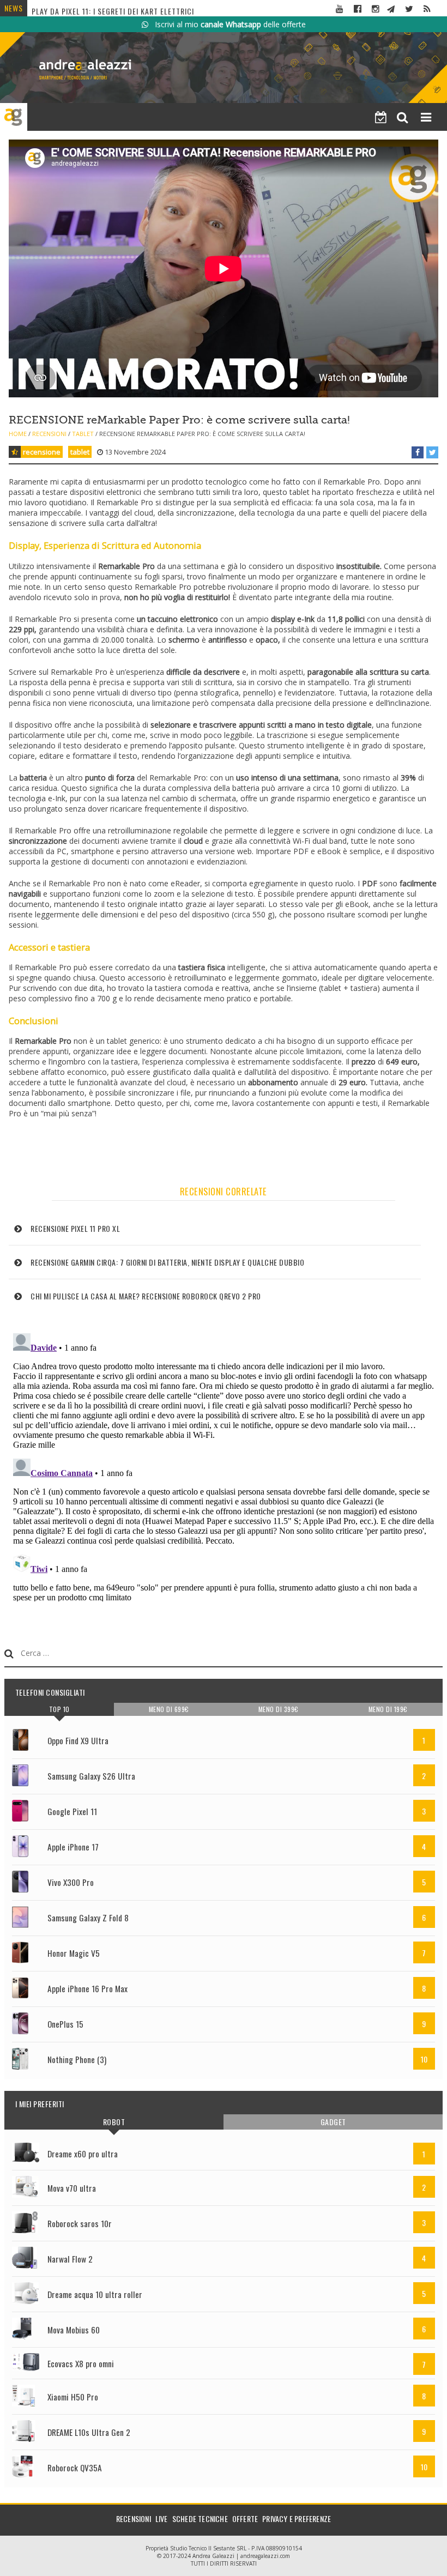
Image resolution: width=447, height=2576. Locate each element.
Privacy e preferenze (297, 2518)
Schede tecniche (200, 2518)
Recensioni (49, 434)
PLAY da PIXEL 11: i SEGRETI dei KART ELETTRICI (113, 8)
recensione (42, 452)
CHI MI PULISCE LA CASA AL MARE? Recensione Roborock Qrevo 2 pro (146, 1296)
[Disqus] (224, 1465)
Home (18, 434)
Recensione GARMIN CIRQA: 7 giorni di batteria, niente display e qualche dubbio (167, 1262)
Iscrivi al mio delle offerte (227, 24)
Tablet (83, 434)
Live (162, 2518)
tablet (80, 452)
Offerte (245, 2518)
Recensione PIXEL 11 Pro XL (75, 1228)
